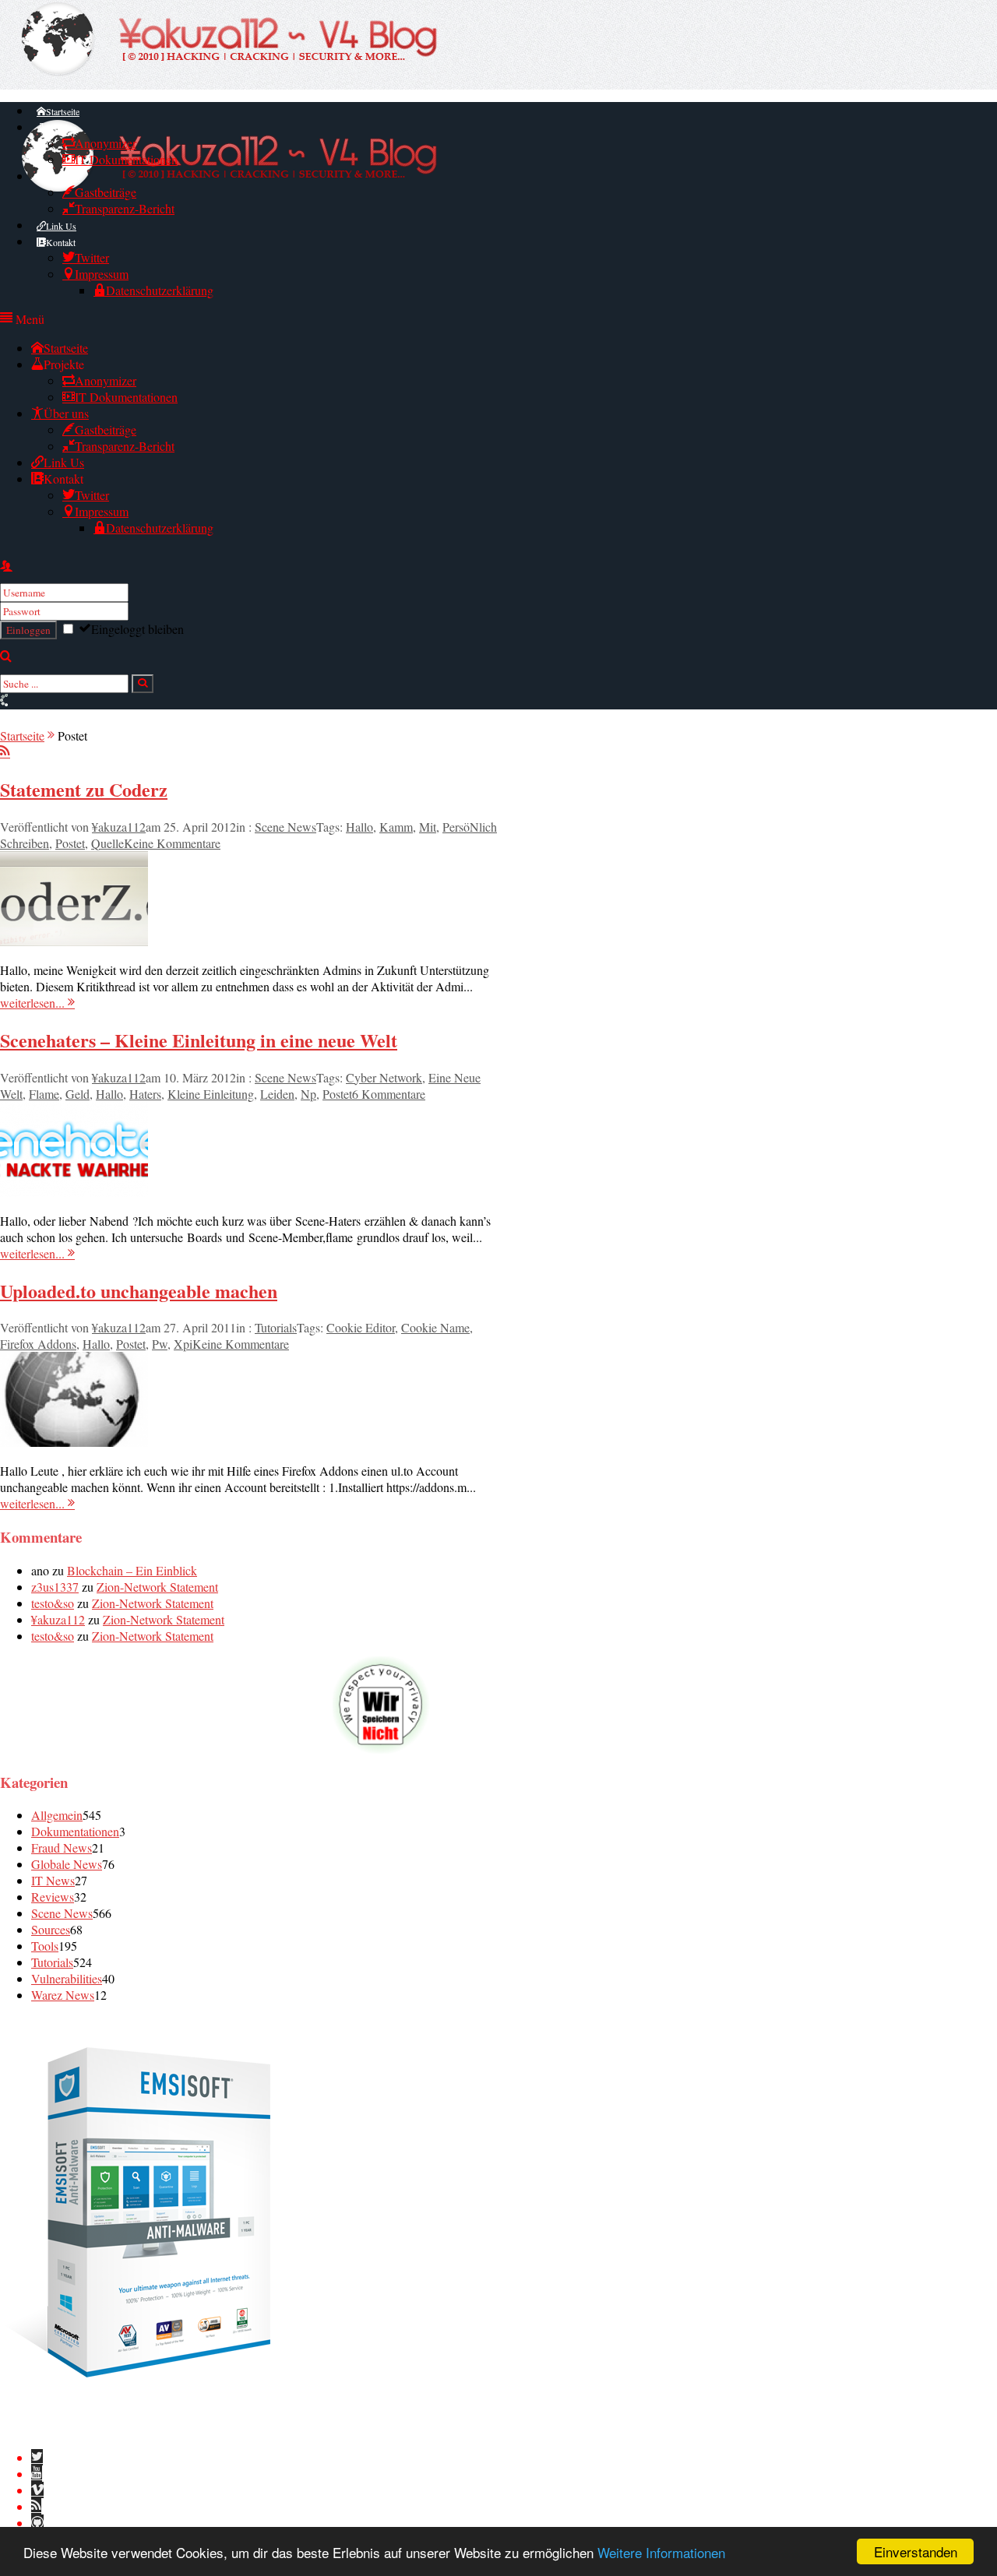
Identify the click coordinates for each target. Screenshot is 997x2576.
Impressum (102, 274)
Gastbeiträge (106, 192)
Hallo (359, 827)
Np (308, 1094)
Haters (145, 1094)
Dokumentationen (75, 1831)
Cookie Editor (361, 1327)
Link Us (61, 226)
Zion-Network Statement (157, 1587)
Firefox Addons (38, 1344)
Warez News (63, 1995)
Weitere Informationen (661, 2552)
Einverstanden (916, 2551)
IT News (53, 1880)
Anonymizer (106, 143)
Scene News (285, 827)
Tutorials (276, 1327)
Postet (70, 843)
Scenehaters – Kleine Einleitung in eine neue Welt (199, 1040)
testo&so (53, 1603)
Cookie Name (435, 1327)
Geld (78, 1094)
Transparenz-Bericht (125, 208)
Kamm (396, 827)
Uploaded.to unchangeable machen (139, 1291)
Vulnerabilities (67, 1978)
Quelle (107, 843)
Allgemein (57, 1815)
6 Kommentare (389, 1094)
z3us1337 (55, 1587)
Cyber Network (384, 1077)
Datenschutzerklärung (160, 290)
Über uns (63, 177)
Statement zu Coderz (84, 789)
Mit (428, 827)
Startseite (63, 111)
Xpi (183, 1344)
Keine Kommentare (172, 843)
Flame (44, 1094)
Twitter (92, 257)
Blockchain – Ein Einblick (132, 1570)
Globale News (67, 1864)
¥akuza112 (119, 827)
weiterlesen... (34, 1003)
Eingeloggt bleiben (137, 629)
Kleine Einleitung (211, 1094)
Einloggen (28, 630)
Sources (51, 1929)
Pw (160, 1344)
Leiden (277, 1094)
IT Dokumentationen (126, 159)
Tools (45, 1946)
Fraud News (62, 1848)
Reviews (53, 1897)
